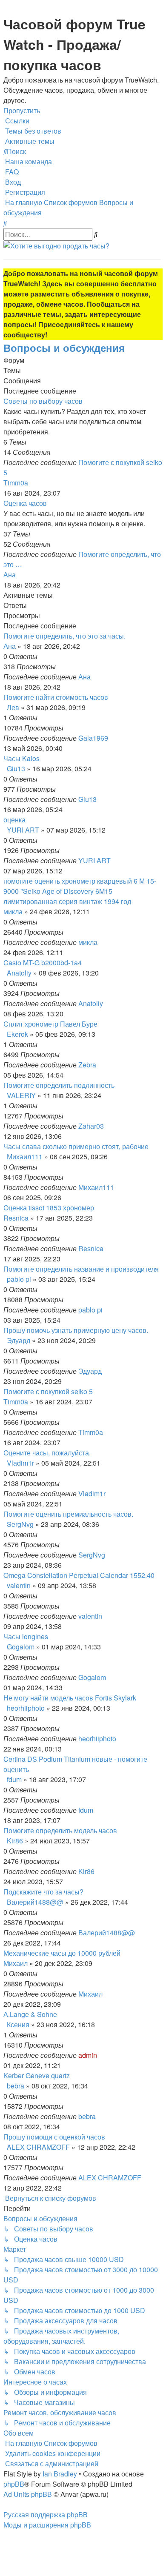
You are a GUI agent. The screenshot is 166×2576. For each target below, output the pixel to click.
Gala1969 (93, 738)
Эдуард (19, 1340)
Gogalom (21, 1647)
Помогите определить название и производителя (81, 1269)
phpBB (14, 2484)
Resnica (16, 1218)
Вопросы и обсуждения (64, 348)
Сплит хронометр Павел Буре (50, 1024)
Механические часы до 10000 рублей (62, 1953)
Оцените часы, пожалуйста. (47, 1453)
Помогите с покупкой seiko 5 (48, 1391)
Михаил (16, 1963)
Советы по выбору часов (43, 401)
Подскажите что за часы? (43, 1892)
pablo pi (19, 1279)
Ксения (18, 2024)
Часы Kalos (21, 758)
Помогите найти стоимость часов (56, 697)
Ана (10, 575)
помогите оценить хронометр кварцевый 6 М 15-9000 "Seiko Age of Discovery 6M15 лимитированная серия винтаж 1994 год (80, 891)
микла (13, 911)
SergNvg (20, 1524)
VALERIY (21, 1095)
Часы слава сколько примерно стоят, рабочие (76, 1146)
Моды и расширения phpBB (47, 2525)
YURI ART (23, 830)
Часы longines (26, 1636)
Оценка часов (25, 503)
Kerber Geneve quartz (37, 2075)
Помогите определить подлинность (59, 1085)
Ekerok (17, 1034)
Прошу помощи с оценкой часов (54, 2137)
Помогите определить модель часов (60, 1830)
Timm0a (16, 483)
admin (88, 2055)
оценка (14, 820)
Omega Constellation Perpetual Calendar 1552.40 (79, 1575)
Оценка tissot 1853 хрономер (49, 1208)
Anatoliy (19, 973)
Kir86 (15, 1841)
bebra (16, 2086)
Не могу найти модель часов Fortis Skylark (70, 1698)
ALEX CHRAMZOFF (38, 2147)
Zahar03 (91, 1126)
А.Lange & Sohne (30, 2014)
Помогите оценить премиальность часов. (68, 1514)
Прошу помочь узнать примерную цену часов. (76, 1330)
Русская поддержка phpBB (46, 2515)
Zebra (87, 1065)
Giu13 (16, 769)
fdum (14, 1779)
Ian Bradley (60, 2474)
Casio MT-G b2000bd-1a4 (43, 963)
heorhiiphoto (26, 1708)
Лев (13, 707)
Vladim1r (20, 1463)
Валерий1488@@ (35, 1902)
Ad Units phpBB (28, 2494)
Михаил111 (25, 1157)
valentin (19, 1585)
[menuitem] (32, 131)
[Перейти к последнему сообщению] (93, 677)
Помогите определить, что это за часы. (64, 636)
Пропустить (22, 110)
